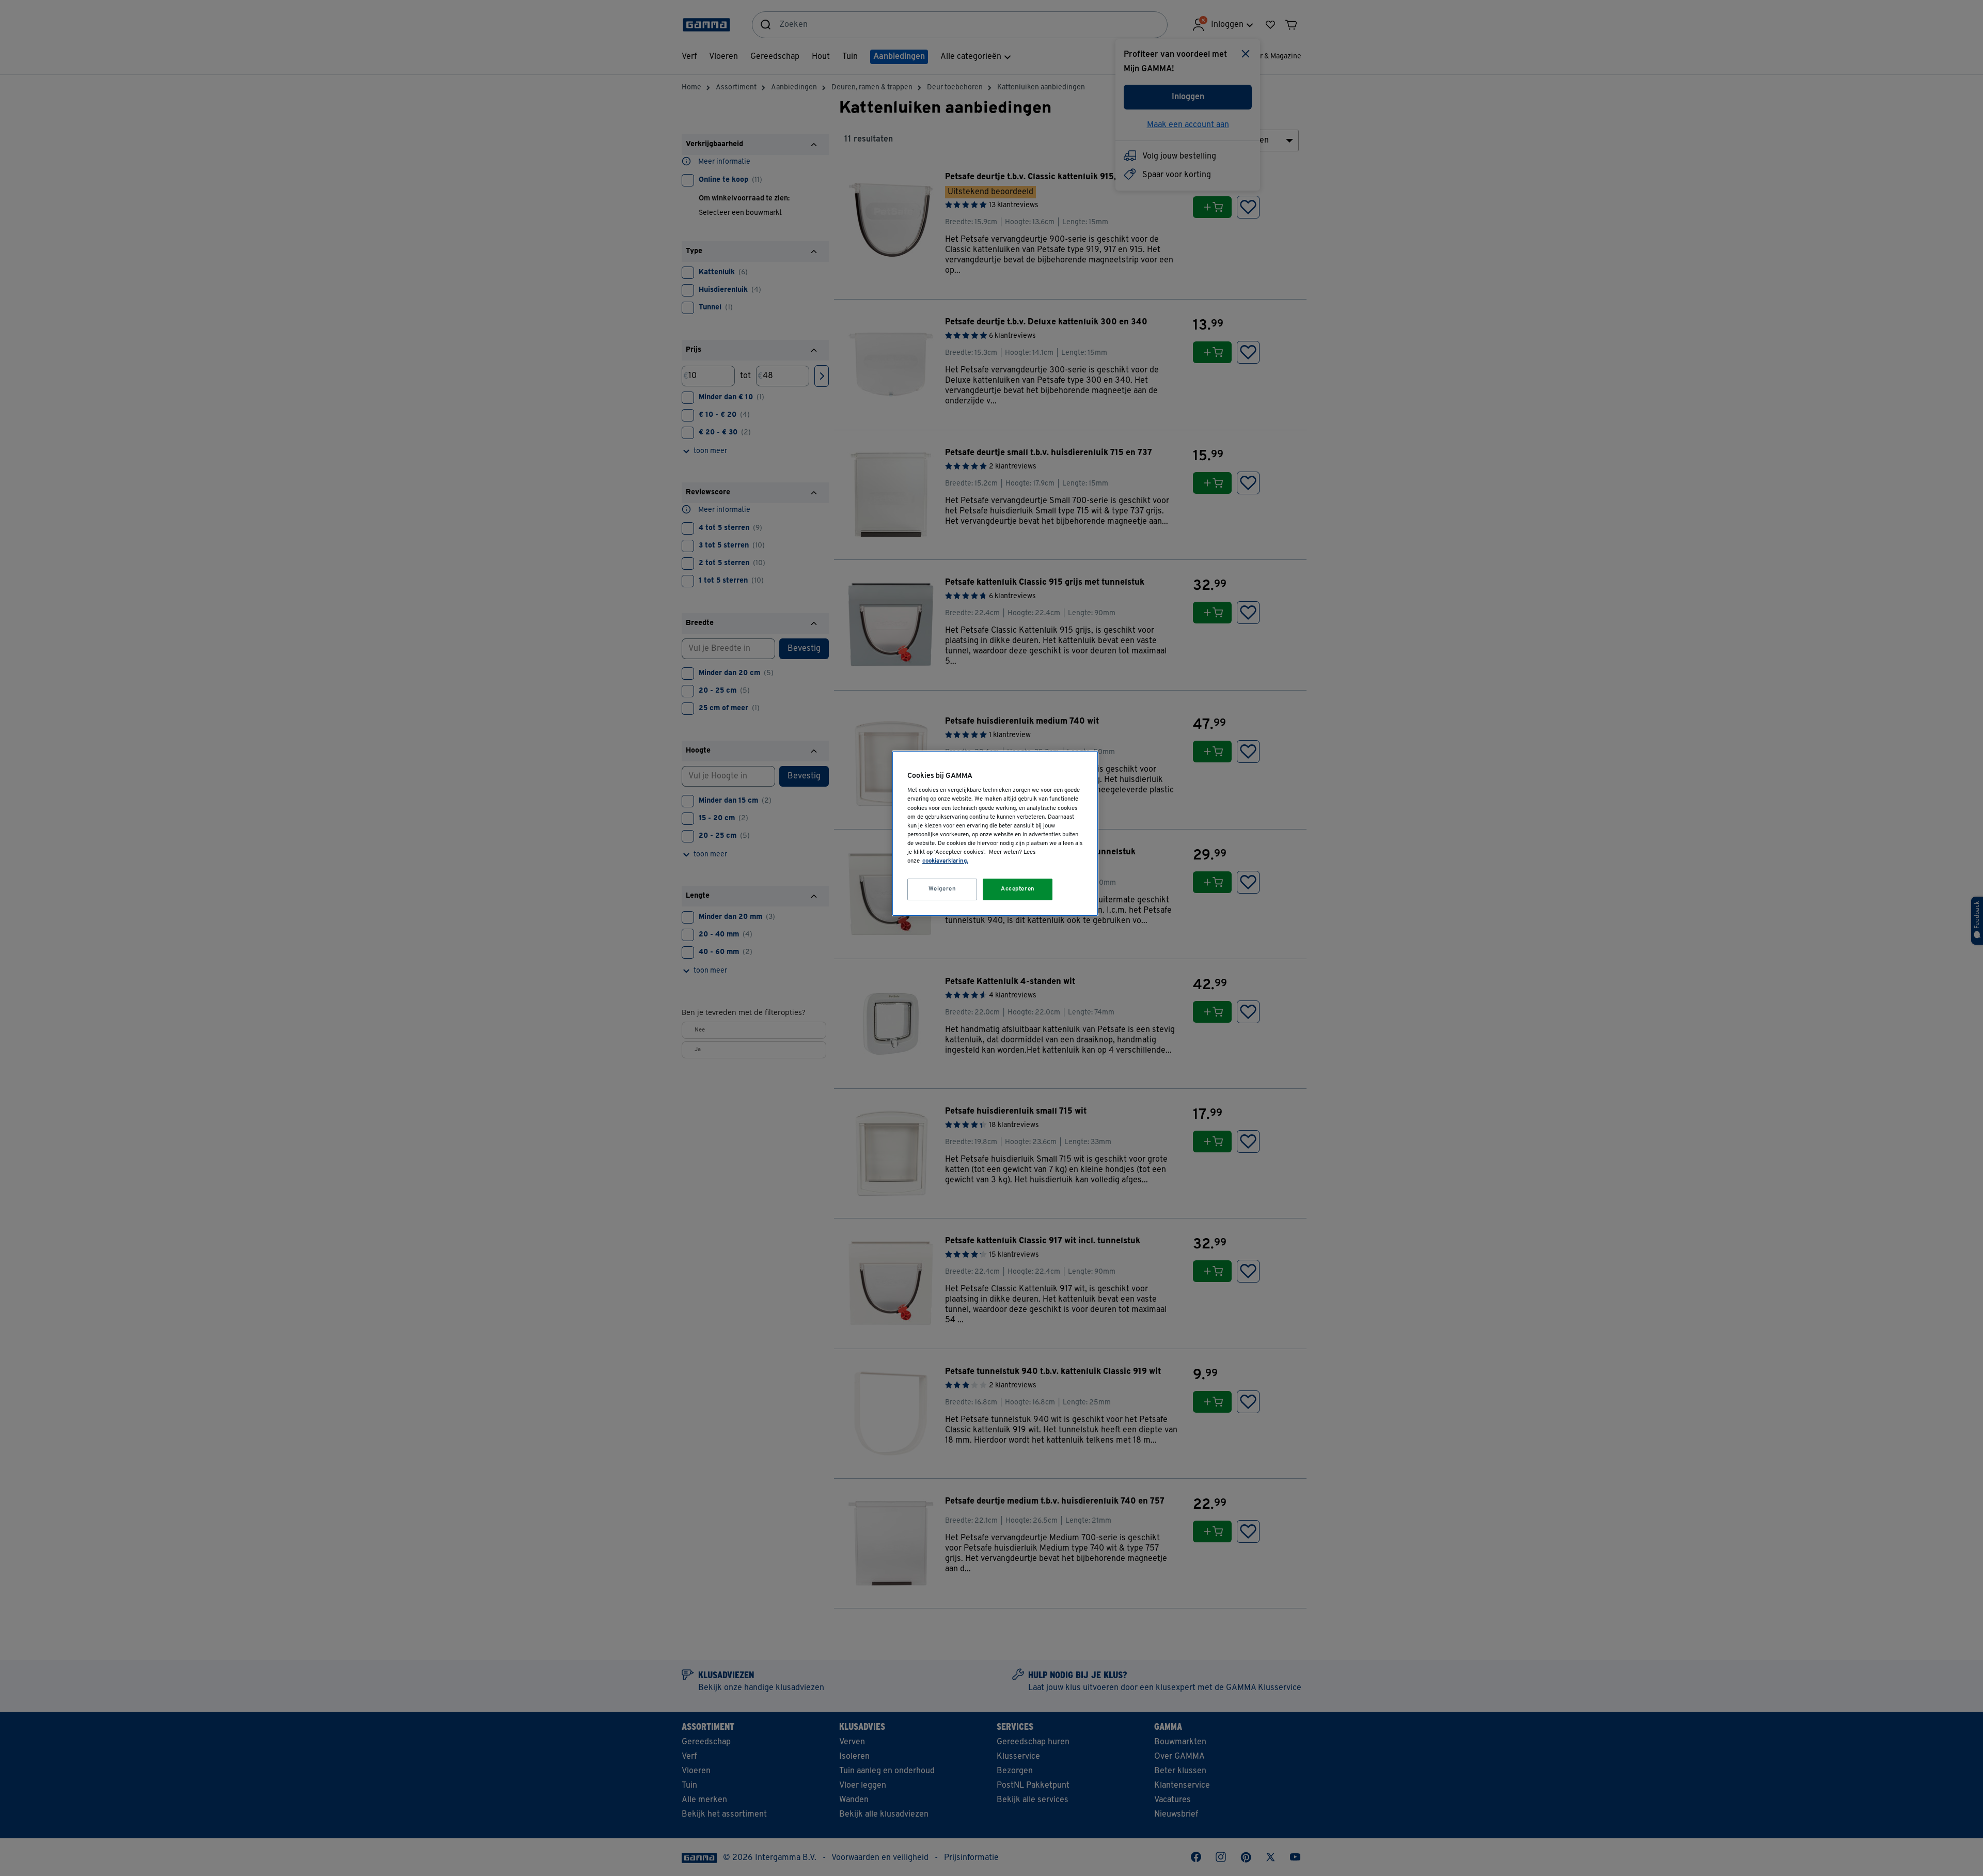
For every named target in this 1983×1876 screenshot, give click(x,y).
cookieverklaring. (945, 861)
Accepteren (1018, 889)
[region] (995, 833)
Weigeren (942, 889)
